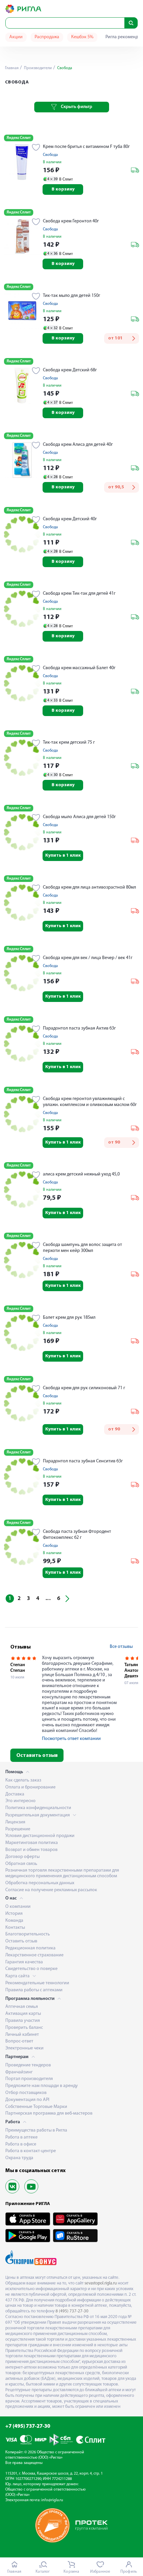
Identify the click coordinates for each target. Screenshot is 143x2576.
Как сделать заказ (23, 1780)
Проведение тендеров (28, 2065)
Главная (12, 68)
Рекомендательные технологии (37, 1983)
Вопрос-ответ (19, 2041)
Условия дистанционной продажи (40, 1836)
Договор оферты (22, 1857)
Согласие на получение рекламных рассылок (51, 1890)
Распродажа (47, 37)
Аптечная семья (22, 2007)
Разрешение (18, 1829)
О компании (18, 1907)
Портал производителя (29, 2079)
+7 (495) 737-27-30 (28, 2426)
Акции (16, 37)
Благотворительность (28, 1934)
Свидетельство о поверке (31, 1969)
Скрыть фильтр (76, 107)
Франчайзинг (19, 2072)
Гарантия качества (24, 1962)
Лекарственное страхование (34, 1955)
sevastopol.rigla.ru (101, 2283)
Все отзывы (121, 1647)
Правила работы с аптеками (34, 1990)
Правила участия (23, 2021)
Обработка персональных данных (40, 1883)
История (14, 1914)
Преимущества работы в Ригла (36, 2130)
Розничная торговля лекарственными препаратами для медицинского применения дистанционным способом (62, 1873)
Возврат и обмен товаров (31, 1850)
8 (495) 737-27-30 (72, 2311)
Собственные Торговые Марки (36, 2107)
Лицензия (15, 1822)
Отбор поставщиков (26, 2093)
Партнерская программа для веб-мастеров (49, 2113)
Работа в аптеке (21, 2137)
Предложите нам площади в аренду (42, 2086)
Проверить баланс (24, 2028)
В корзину (63, 189)
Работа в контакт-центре (31, 2151)
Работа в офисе (21, 2144)
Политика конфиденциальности (38, 1808)
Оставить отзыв (37, 1756)
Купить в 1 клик (63, 856)
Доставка (15, 1794)
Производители (37, 68)
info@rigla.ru (52, 2500)
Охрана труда (19, 2158)
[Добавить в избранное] (36, 148)
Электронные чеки (24, 2048)
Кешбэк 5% (82, 37)
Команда (14, 1921)
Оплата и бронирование (30, 1787)
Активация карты (23, 2014)
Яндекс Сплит (19, 138)
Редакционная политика (30, 1948)
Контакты (15, 1928)
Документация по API (27, 2100)
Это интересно (20, 1801)
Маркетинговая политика (32, 1843)
